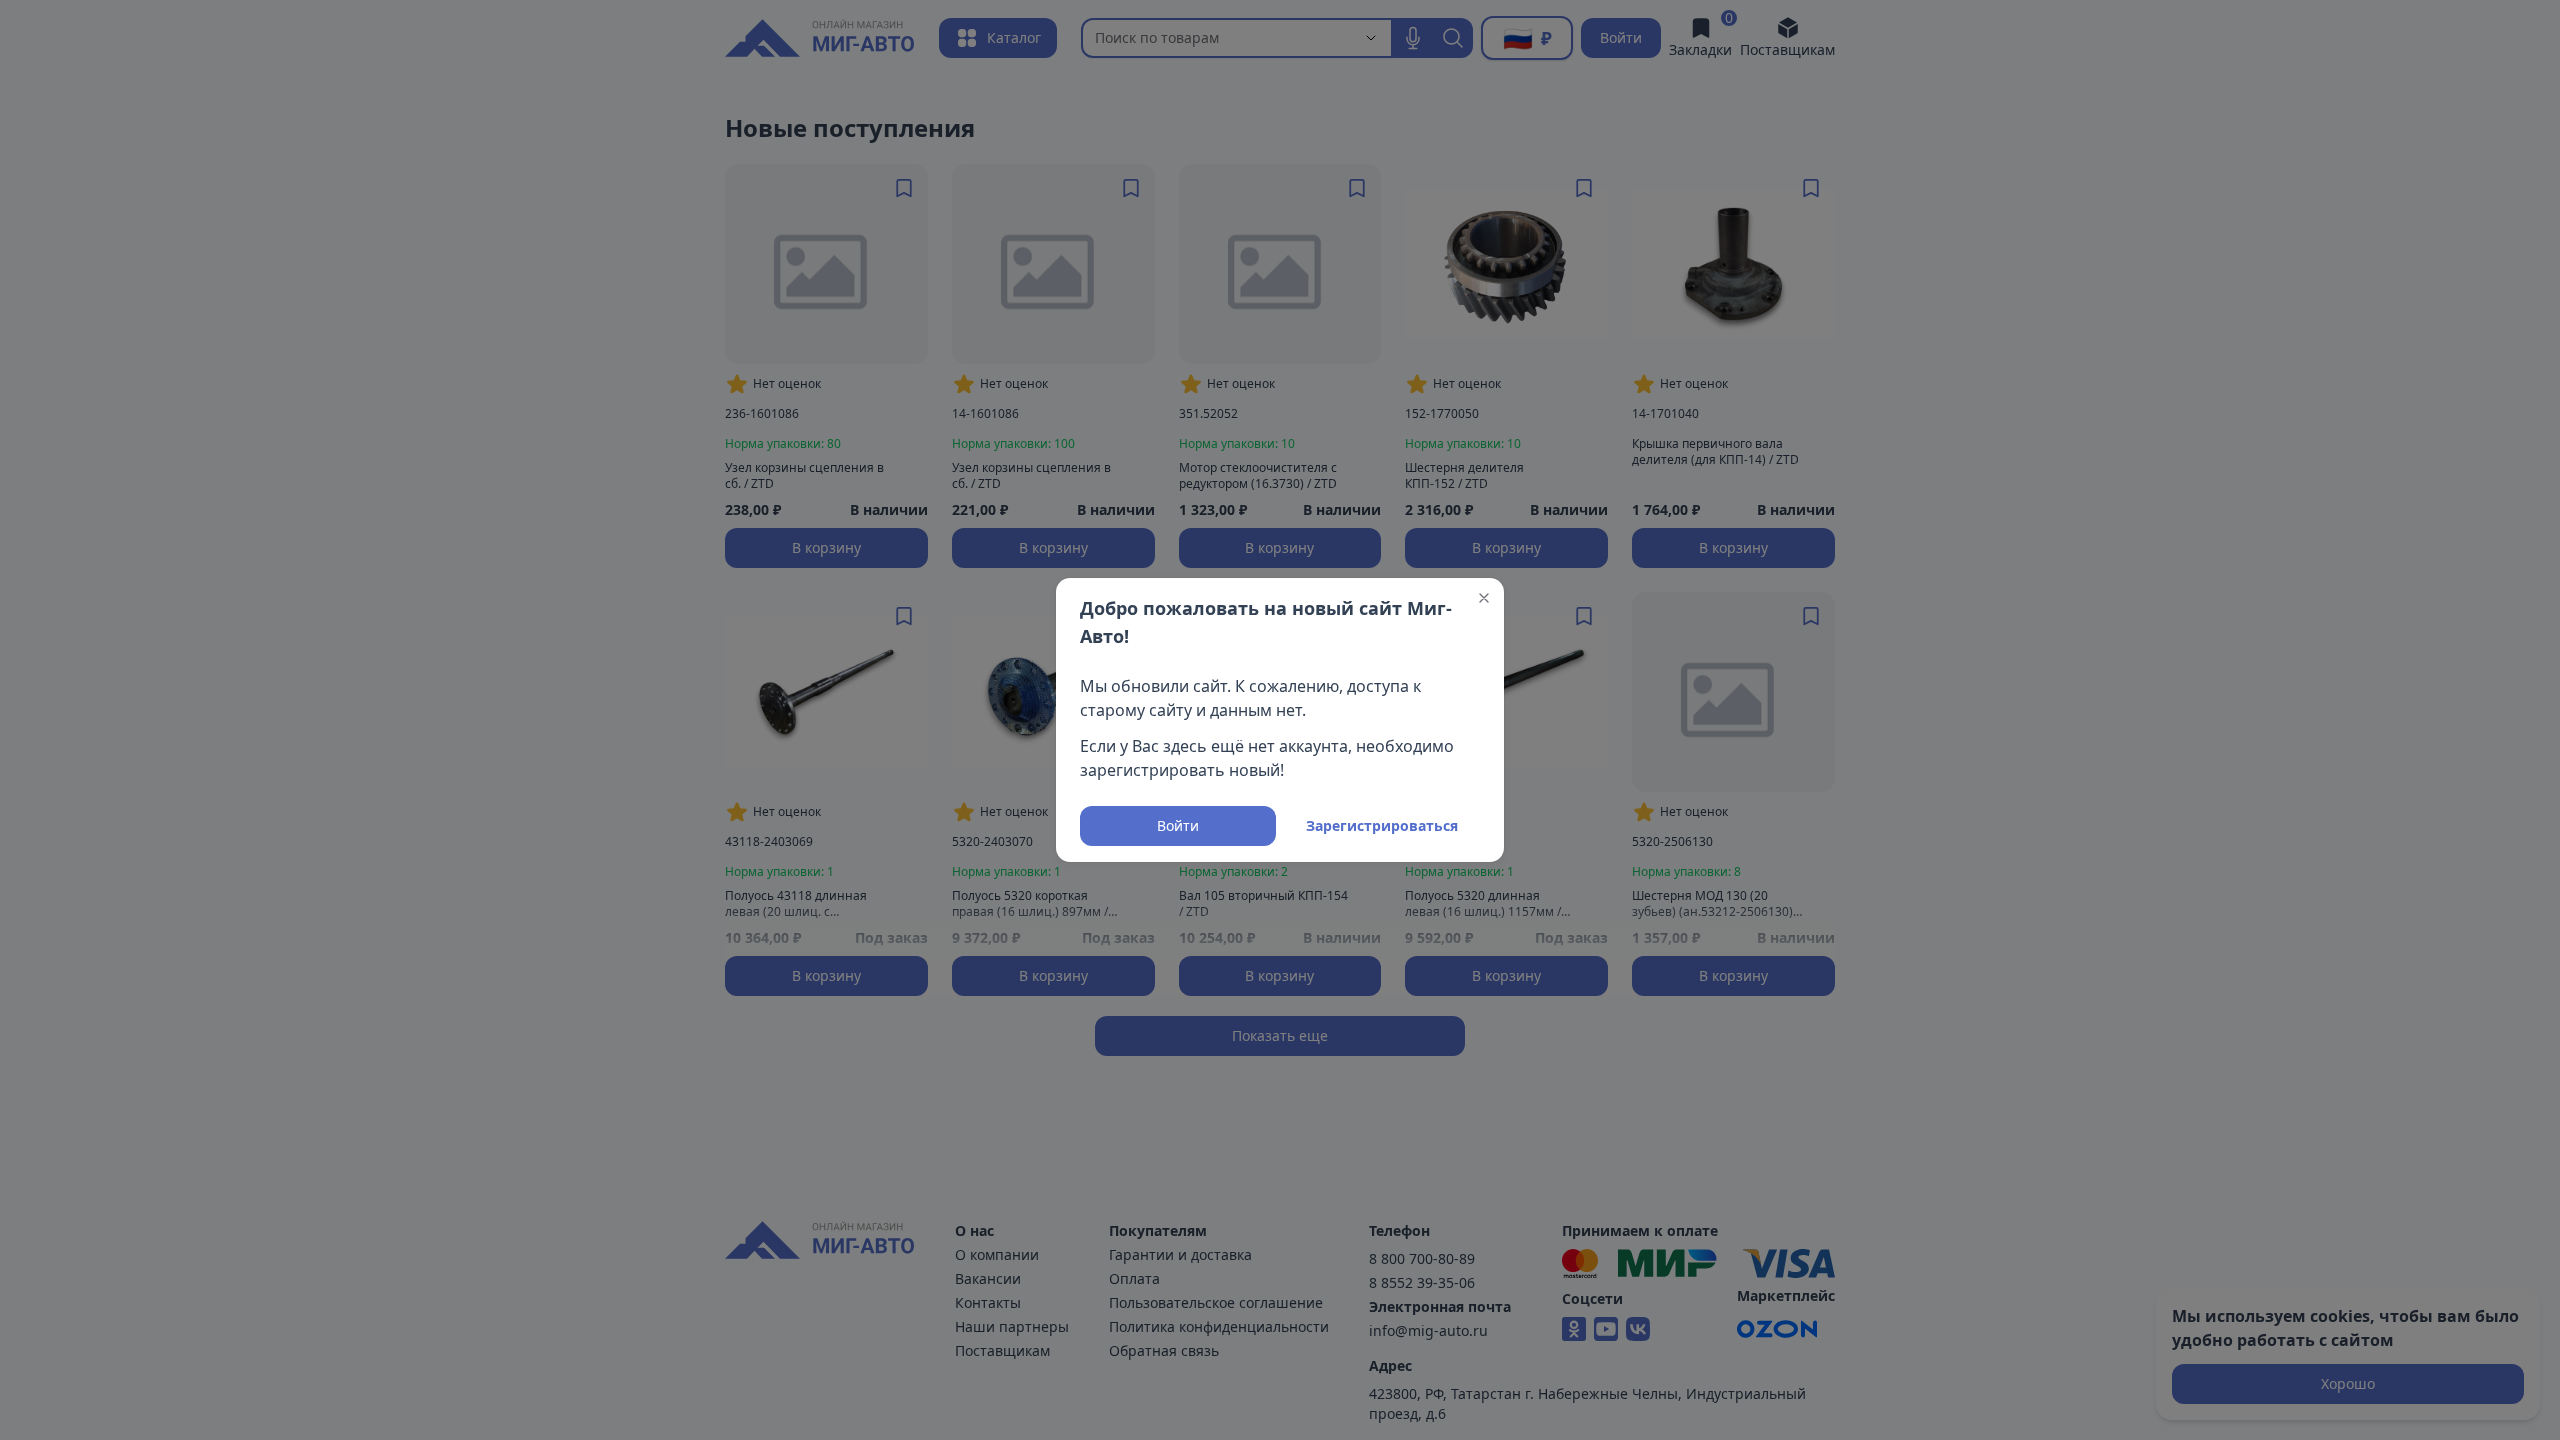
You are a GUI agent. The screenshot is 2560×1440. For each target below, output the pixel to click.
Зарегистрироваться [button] (1382, 825)
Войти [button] (1178, 825)
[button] (1484, 598)
